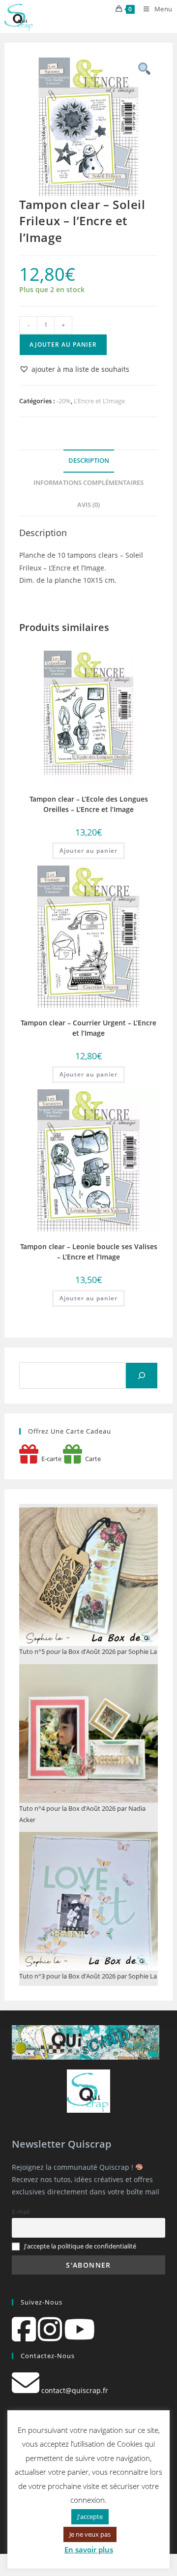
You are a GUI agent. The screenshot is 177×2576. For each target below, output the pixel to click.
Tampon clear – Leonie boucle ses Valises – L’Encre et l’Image (89, 1252)
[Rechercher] (142, 1376)
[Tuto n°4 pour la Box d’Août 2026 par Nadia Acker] (88, 1734)
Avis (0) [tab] (88, 505)
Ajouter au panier (63, 344)
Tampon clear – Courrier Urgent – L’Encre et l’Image (88, 1028)
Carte (91, 1459)
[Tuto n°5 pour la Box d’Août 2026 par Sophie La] (88, 1577)
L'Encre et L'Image (99, 401)
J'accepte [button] (90, 2516)
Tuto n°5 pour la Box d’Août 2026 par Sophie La (88, 1651)
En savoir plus (89, 2549)
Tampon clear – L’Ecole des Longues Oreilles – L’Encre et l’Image (89, 804)
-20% (64, 401)
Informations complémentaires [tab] (88, 483)
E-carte (50, 1459)
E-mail (21, 2212)
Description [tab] (89, 461)
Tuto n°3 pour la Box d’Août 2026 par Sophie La (88, 1976)
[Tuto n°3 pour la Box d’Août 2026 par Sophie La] (88, 1901)
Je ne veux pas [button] (90, 2534)
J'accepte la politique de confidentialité (80, 2246)
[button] (74, 369)
